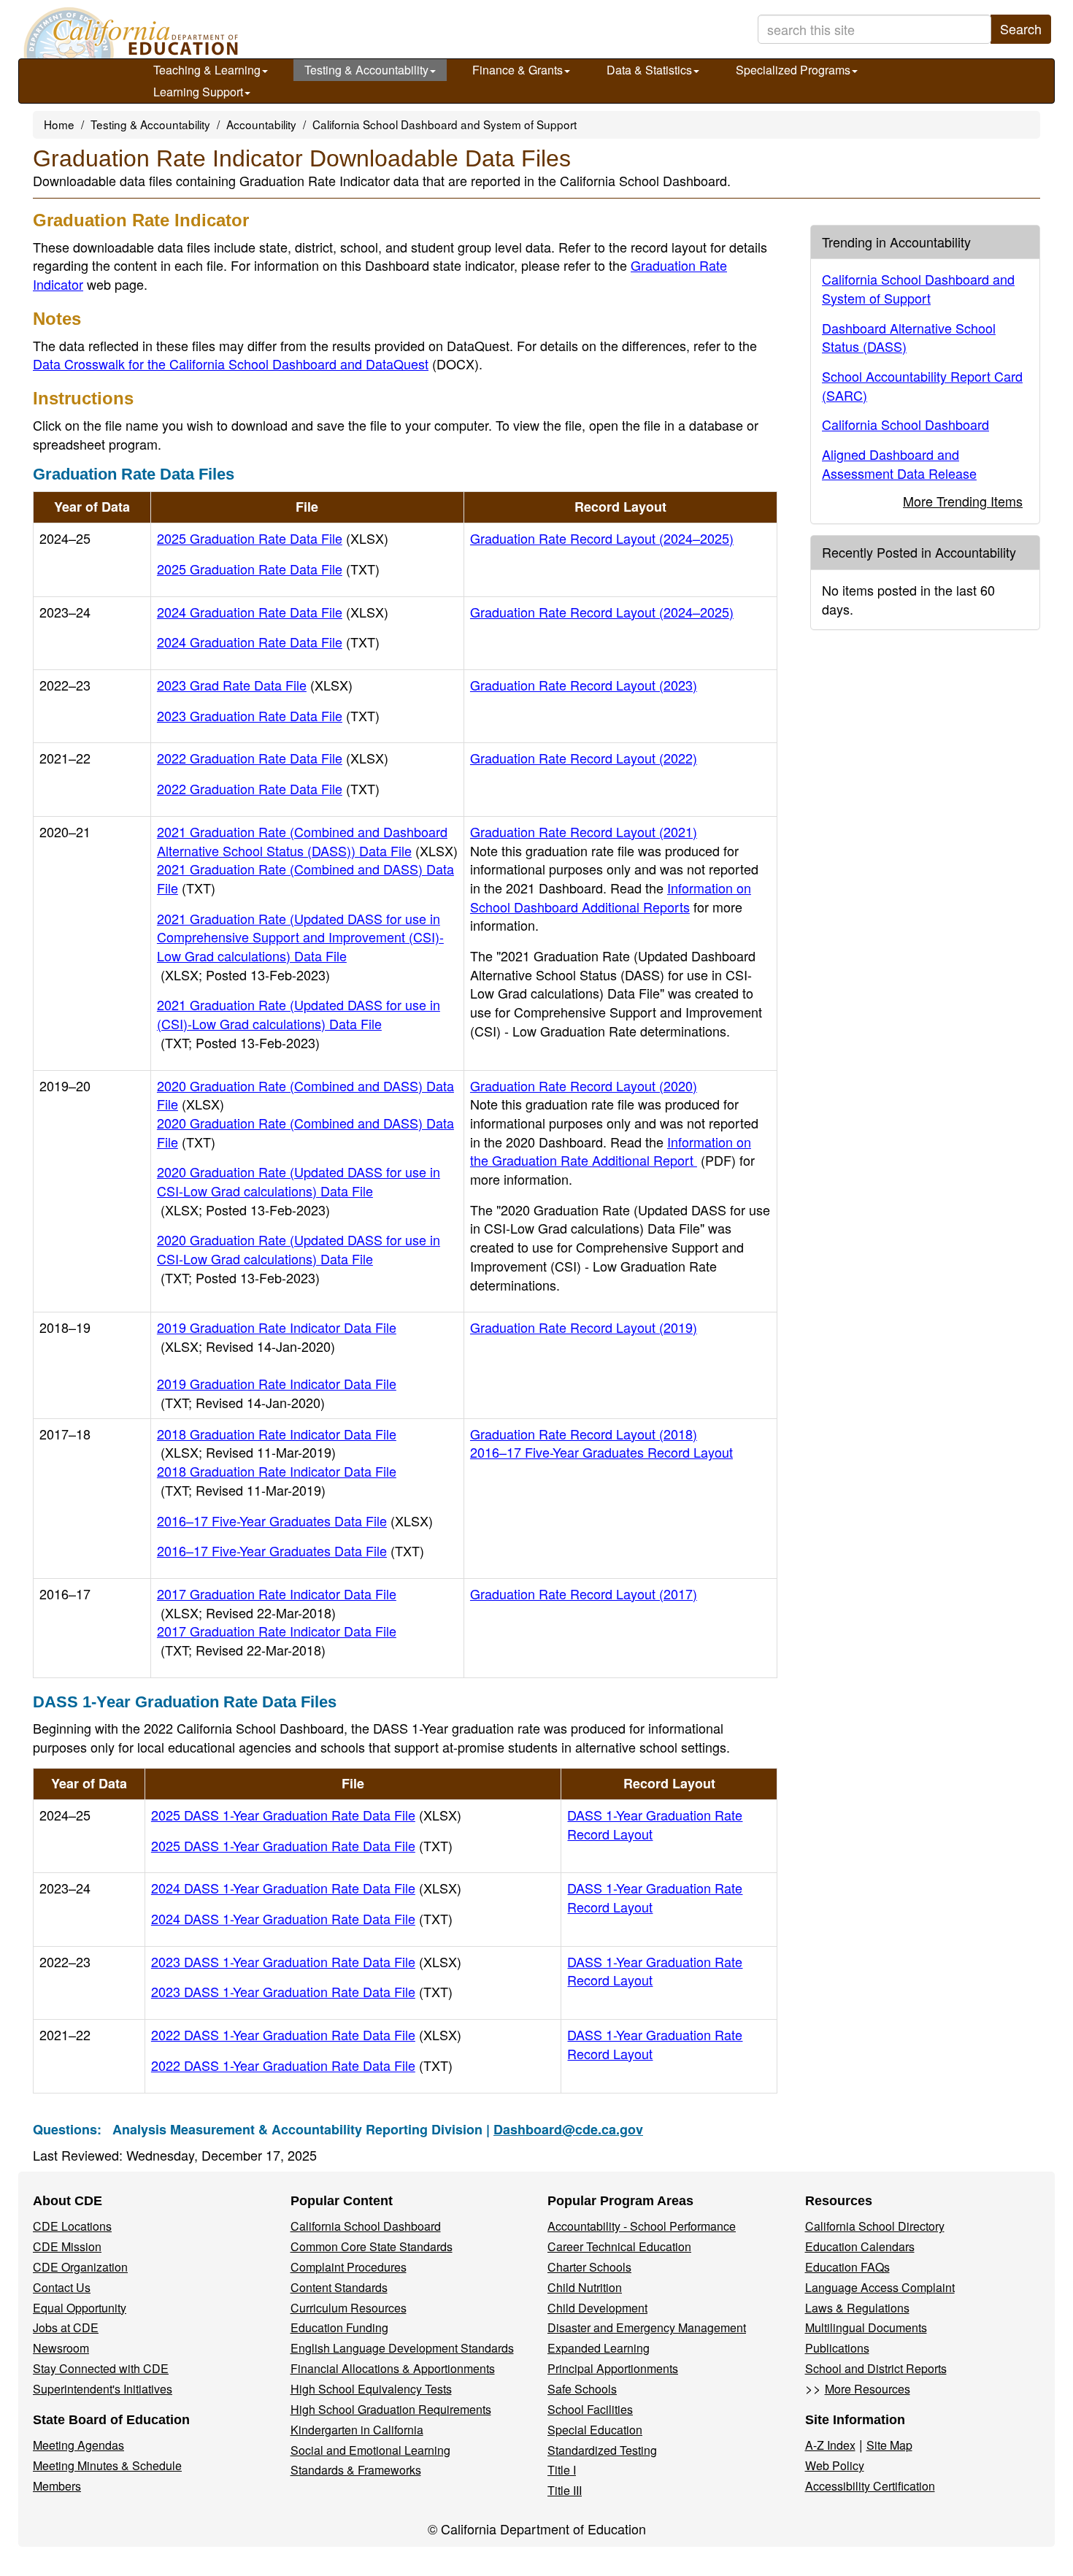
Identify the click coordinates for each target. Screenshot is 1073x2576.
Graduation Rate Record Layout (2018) (584, 1434)
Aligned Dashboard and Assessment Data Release (899, 464)
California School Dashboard (905, 424)
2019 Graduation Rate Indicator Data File (277, 1337)
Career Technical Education (619, 2246)
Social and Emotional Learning (370, 2450)
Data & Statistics (649, 70)
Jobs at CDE (66, 2327)
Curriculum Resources (349, 2308)
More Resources (868, 2389)
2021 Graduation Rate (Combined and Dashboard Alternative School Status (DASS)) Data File (307, 841)
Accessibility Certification (870, 2486)
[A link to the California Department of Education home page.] (129, 33)
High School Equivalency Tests (371, 2389)
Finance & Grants (518, 70)
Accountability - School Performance (642, 2226)
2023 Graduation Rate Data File (268, 715)
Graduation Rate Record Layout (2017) (584, 1593)
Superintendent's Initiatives (103, 2389)
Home (59, 124)
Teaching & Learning (207, 70)
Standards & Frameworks (356, 2470)
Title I (562, 2470)
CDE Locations (72, 2226)
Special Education (595, 2430)
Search (1021, 28)
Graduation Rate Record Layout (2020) (584, 1085)
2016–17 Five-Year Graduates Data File (295, 1520)
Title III (565, 2490)
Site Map (889, 2445)
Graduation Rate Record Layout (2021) (584, 831)
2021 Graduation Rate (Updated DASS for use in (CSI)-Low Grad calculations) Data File (299, 1023)
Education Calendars (860, 2246)
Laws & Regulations (857, 2308)
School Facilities (590, 2409)
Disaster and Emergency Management (647, 2327)
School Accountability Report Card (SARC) (922, 385)
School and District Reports (876, 2368)
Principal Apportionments (613, 2368)
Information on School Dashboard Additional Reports (611, 897)
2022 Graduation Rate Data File (273, 758)
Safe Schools (582, 2389)
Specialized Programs (793, 70)
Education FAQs (847, 2267)
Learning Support (198, 92)
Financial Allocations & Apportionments (393, 2368)
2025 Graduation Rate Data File (273, 538)
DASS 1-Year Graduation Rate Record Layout (655, 1824)
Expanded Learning (599, 2348)
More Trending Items (963, 501)
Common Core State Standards (372, 2246)
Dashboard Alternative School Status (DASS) (909, 337)
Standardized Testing (602, 2450)
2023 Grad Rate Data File (255, 685)
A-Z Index (830, 2445)
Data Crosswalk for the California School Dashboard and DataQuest (256, 364)
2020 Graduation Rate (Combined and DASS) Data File (305, 1095)
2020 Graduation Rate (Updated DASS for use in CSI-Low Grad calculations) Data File (299, 1190)
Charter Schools (589, 2267)
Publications (837, 2348)
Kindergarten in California (357, 2430)
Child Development (597, 2308)
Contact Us (62, 2287)
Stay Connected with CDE (101, 2368)
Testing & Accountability (366, 70)
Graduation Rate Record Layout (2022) (584, 758)
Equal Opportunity (80, 2308)
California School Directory (875, 2226)
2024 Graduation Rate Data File (273, 612)
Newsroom (61, 2348)
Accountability (261, 124)
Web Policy (835, 2465)
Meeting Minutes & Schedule (107, 2465)
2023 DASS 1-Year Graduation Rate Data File (306, 1961)
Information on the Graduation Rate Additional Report (611, 1151)
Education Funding (339, 2327)
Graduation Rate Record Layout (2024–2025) (602, 538)
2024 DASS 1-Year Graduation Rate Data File (306, 1888)
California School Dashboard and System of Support (445, 124)
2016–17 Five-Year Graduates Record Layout (601, 1452)
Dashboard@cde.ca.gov (568, 2129)
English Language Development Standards (402, 2348)
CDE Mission (67, 2246)
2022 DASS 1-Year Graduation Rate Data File (306, 2034)
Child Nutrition (585, 2287)
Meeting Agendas (78, 2445)
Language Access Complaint (880, 2287)
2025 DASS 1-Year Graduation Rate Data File (306, 1815)
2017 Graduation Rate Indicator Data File (277, 1603)
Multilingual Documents (866, 2327)
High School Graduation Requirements (391, 2409)
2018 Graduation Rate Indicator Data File (277, 1443)
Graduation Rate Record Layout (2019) (584, 1327)
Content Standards (339, 2287)
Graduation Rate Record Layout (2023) (584, 685)
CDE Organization (80, 2267)
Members (57, 2486)
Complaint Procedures (349, 2267)
